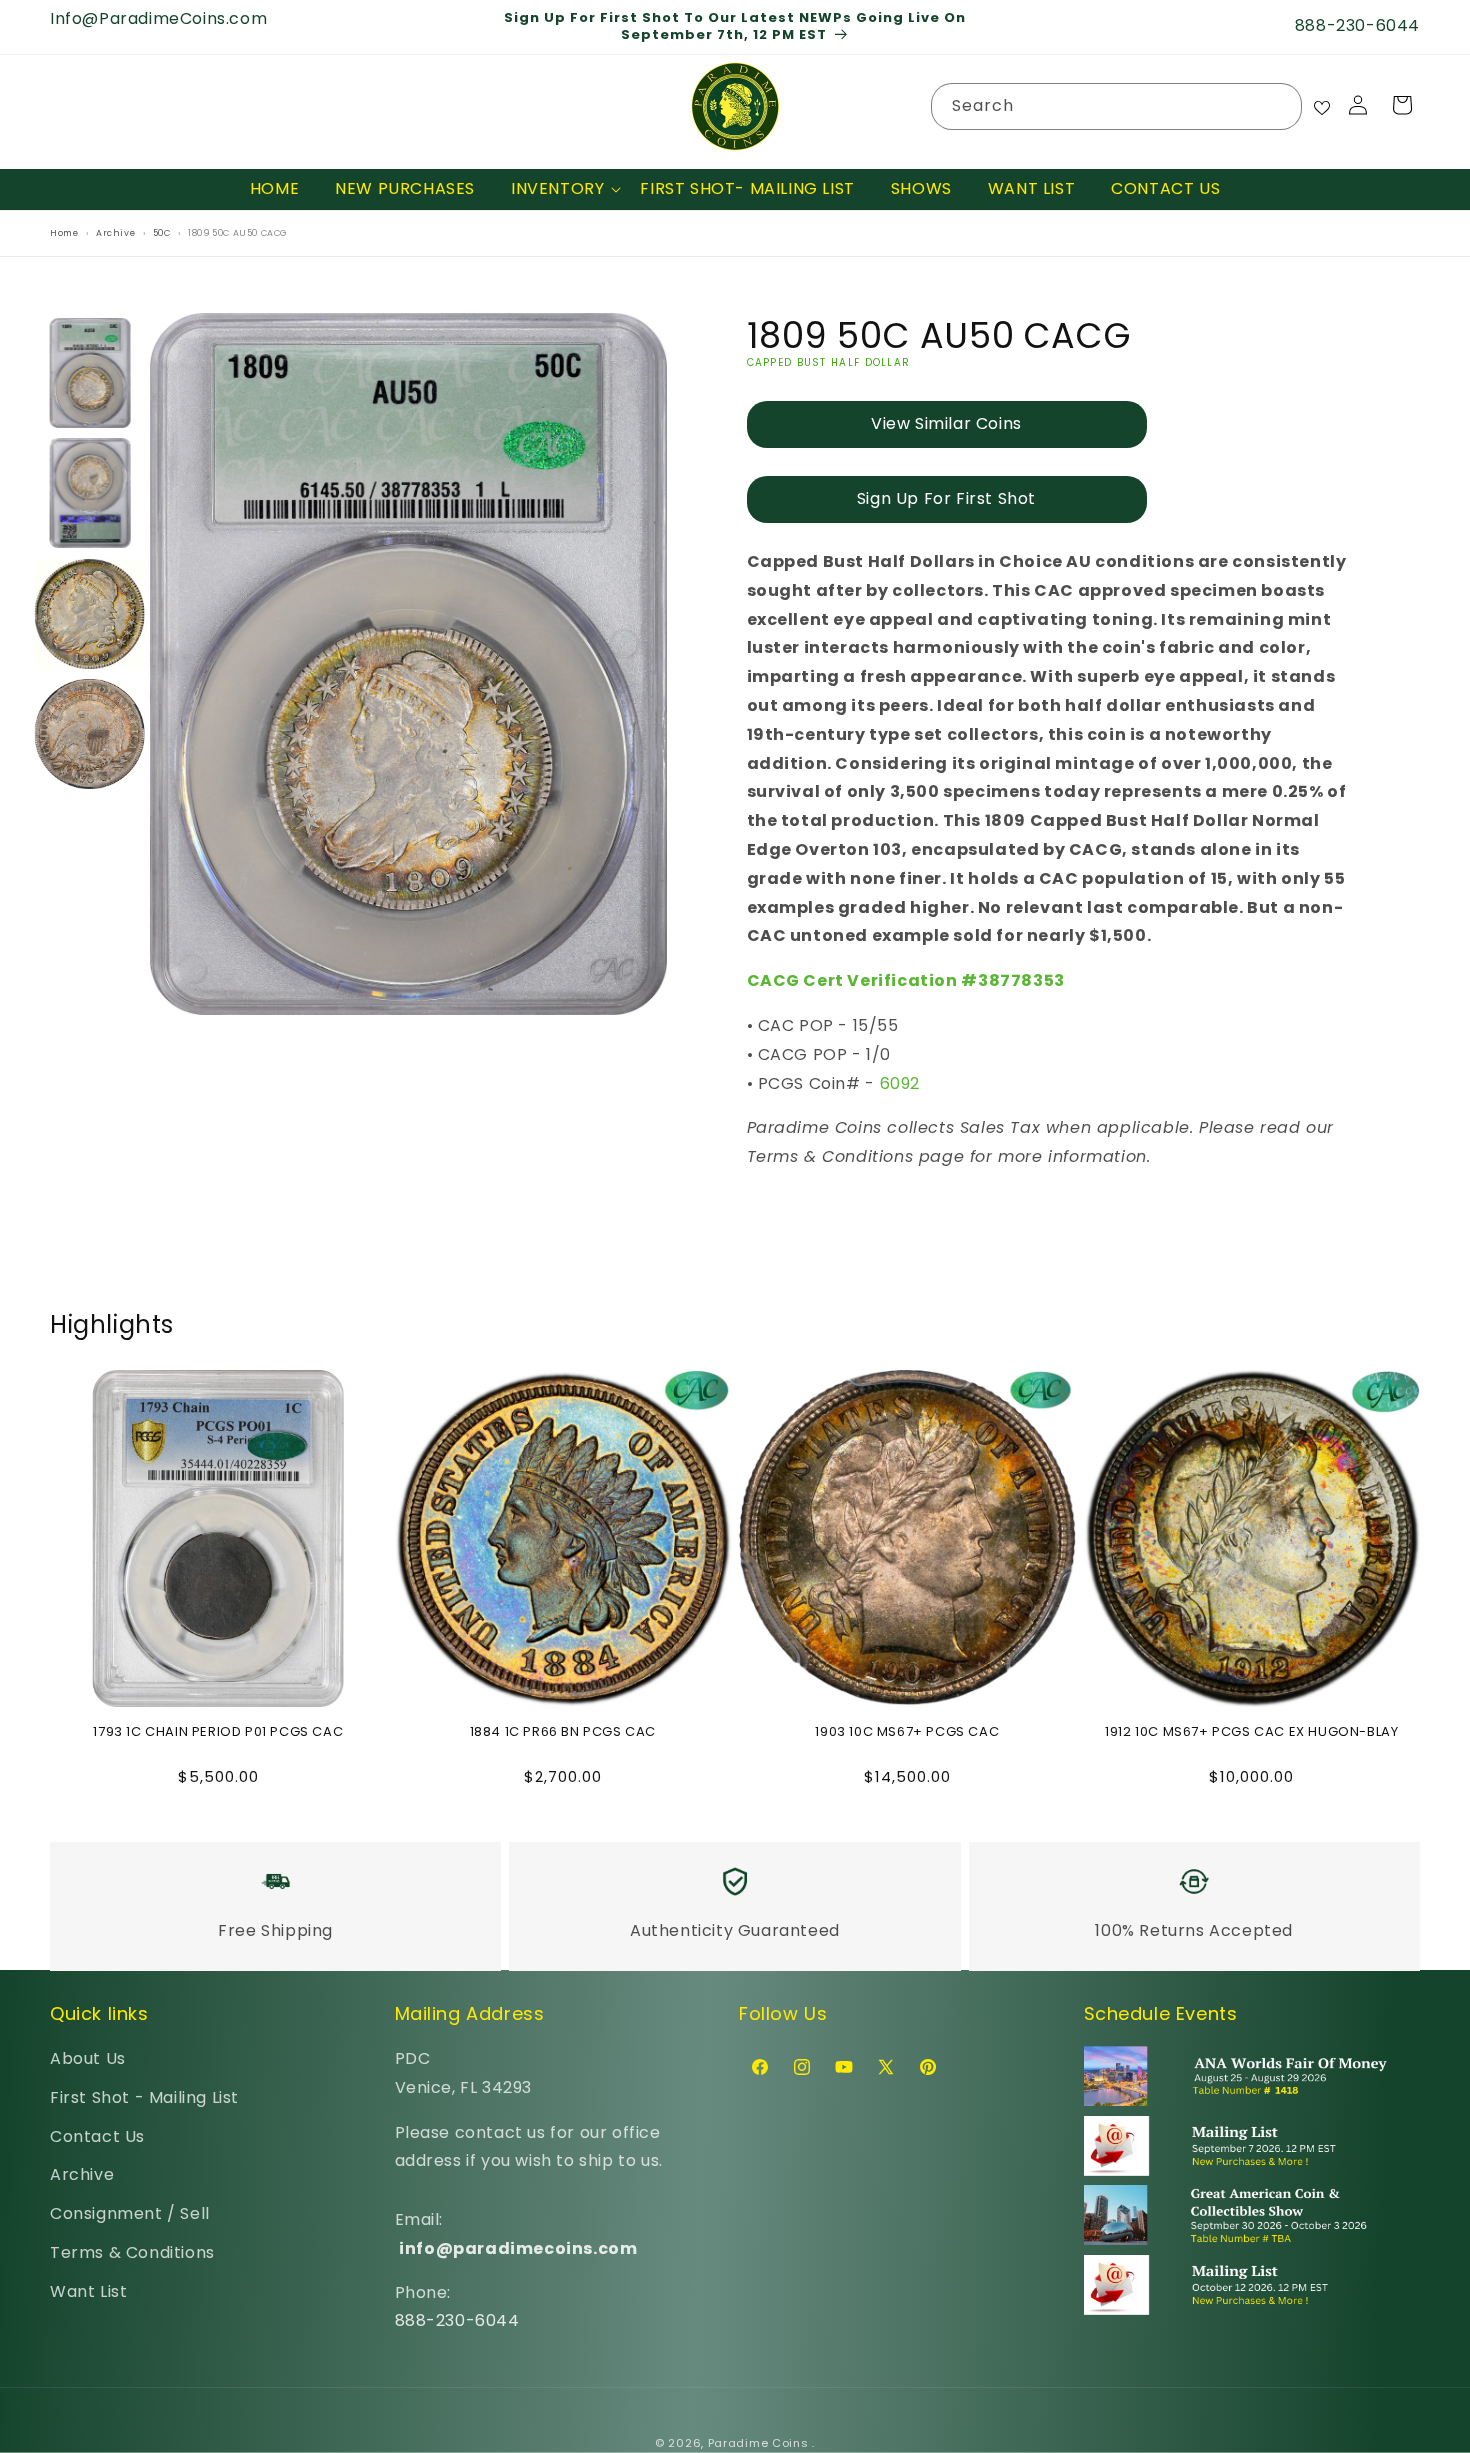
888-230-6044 (457, 2321)
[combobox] (1116, 106)
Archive (82, 2175)
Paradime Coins (758, 2443)
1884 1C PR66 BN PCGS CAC (563, 1732)
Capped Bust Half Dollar (829, 362)
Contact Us (97, 2136)
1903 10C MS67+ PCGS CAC (907, 1732)
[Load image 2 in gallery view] (90, 494)
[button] (557, 189)
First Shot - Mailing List (144, 2098)
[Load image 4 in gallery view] (90, 735)
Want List (88, 2292)
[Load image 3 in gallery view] (90, 614)
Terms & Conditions (132, 2253)
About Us (88, 2059)
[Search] (1279, 106)
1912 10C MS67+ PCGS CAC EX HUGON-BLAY (1251, 1732)
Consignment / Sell (130, 2214)
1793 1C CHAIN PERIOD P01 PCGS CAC (218, 1732)
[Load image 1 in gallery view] (90, 373)
